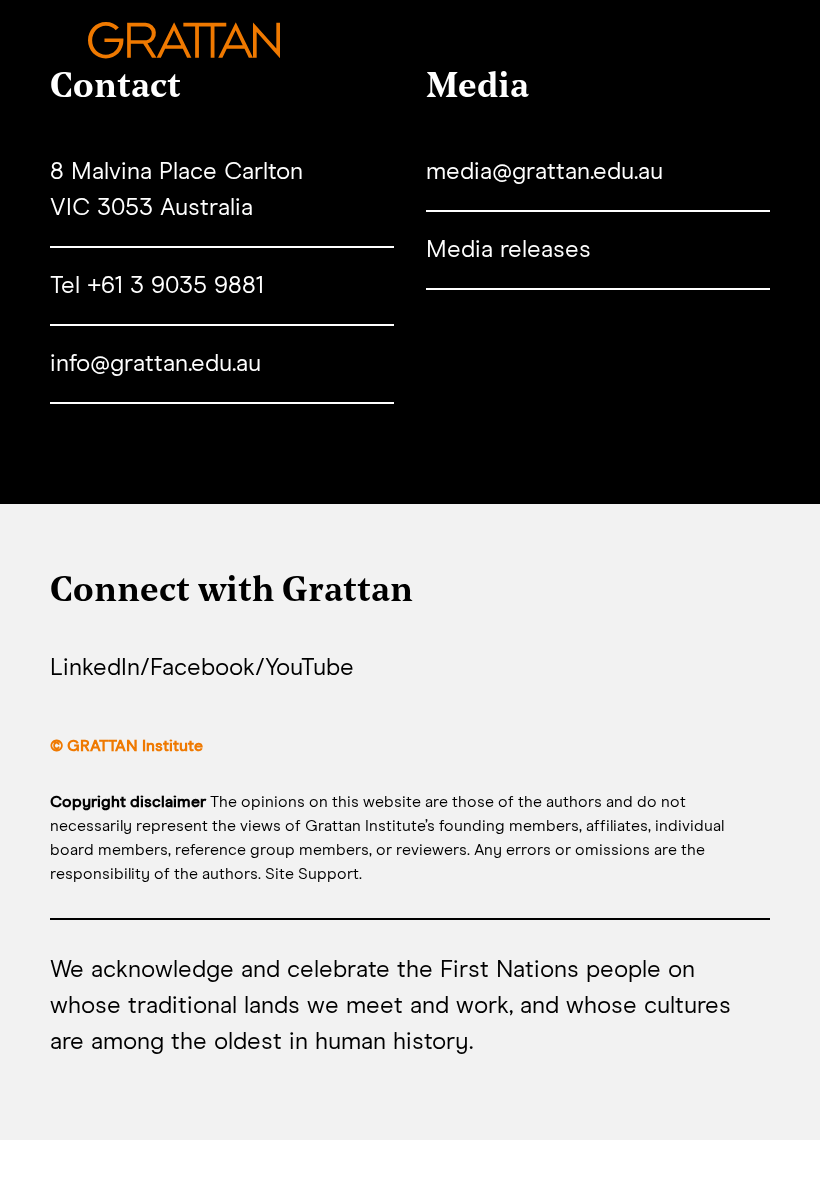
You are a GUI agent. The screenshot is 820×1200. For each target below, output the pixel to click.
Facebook (202, 668)
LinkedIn (95, 668)
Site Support (312, 874)
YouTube (309, 668)
